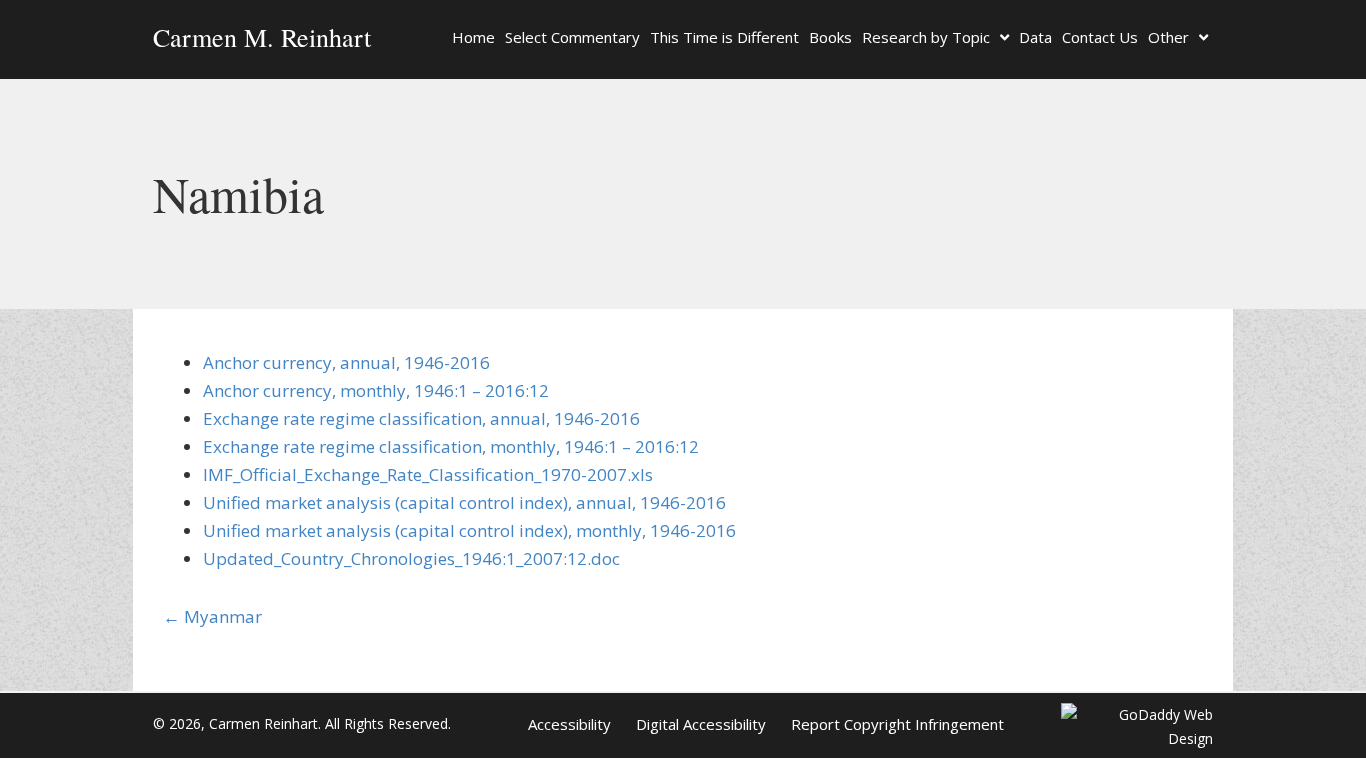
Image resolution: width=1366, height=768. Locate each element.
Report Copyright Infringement (897, 724)
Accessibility (569, 724)
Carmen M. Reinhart (262, 37)
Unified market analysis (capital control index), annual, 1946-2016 (464, 502)
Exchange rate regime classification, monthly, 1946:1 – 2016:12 (451, 446)
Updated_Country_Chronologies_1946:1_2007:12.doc (411, 558)
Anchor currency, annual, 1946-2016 (346, 362)
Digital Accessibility (701, 724)
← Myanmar (212, 616)
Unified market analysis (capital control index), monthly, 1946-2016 (469, 530)
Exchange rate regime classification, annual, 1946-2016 (421, 418)
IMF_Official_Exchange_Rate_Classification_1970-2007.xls (428, 474)
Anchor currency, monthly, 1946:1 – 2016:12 (376, 390)
